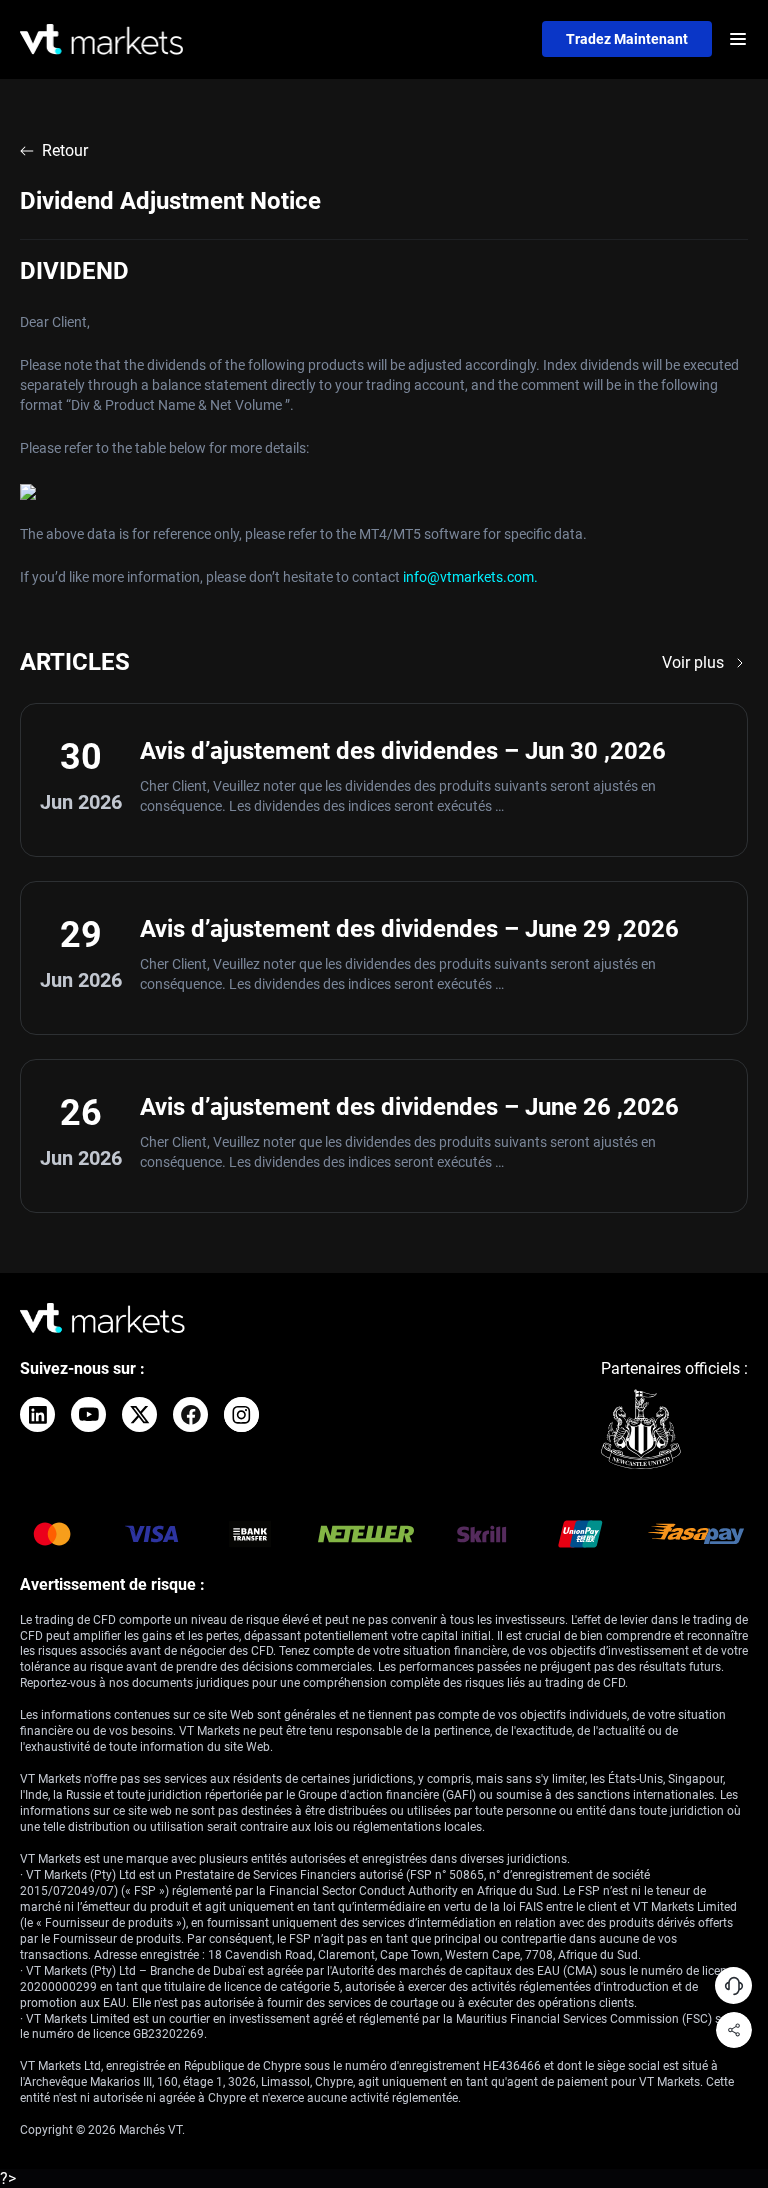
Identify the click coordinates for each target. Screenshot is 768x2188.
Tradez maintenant (627, 39)
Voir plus (693, 662)
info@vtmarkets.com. (470, 577)
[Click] (37, 1414)
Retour (65, 150)
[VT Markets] (101, 39)
